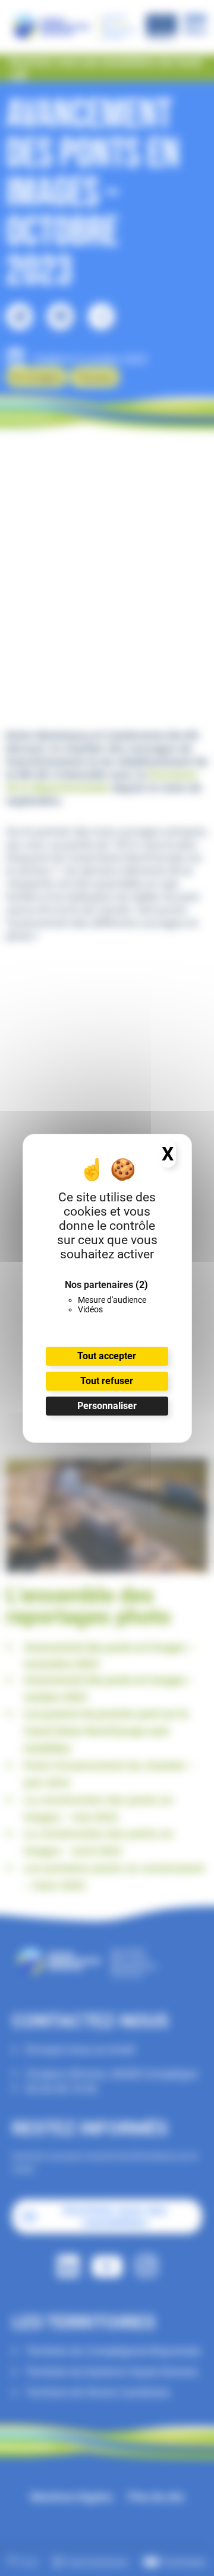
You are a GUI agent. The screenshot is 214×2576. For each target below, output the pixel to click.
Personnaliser (107, 1406)
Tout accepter (107, 1356)
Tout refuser (107, 1381)
